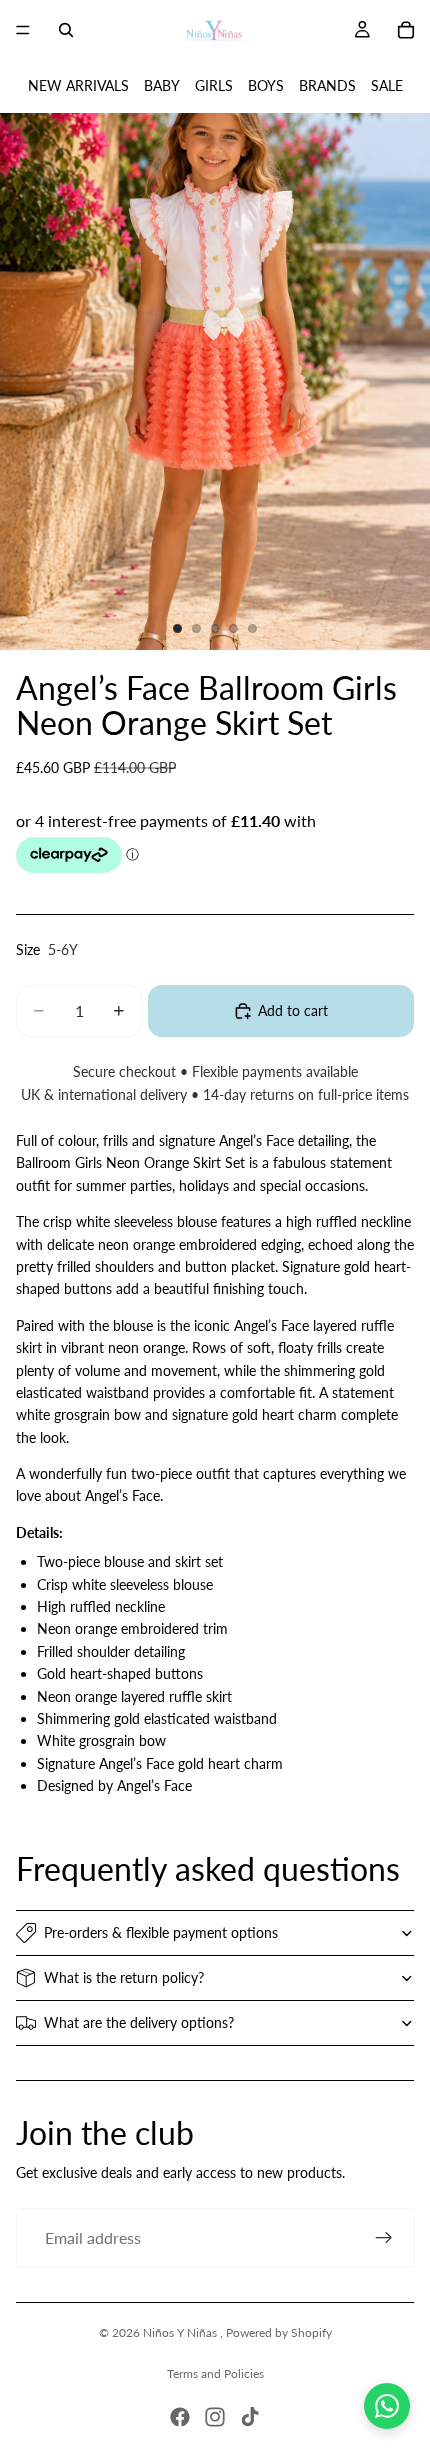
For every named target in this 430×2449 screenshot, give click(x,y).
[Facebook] (180, 2417)
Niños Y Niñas (181, 2332)
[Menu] (23, 30)
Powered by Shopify (279, 2332)
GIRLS (214, 85)
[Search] (66, 30)
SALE (387, 85)
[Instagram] (215, 2417)
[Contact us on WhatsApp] (387, 2406)
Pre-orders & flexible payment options (161, 1932)
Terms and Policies (215, 2373)
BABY (162, 85)
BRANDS (327, 85)
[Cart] (406, 30)
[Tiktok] (250, 2417)
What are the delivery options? (139, 2022)
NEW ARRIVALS (78, 85)
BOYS (266, 85)
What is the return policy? (124, 1977)
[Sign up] (384, 2238)
